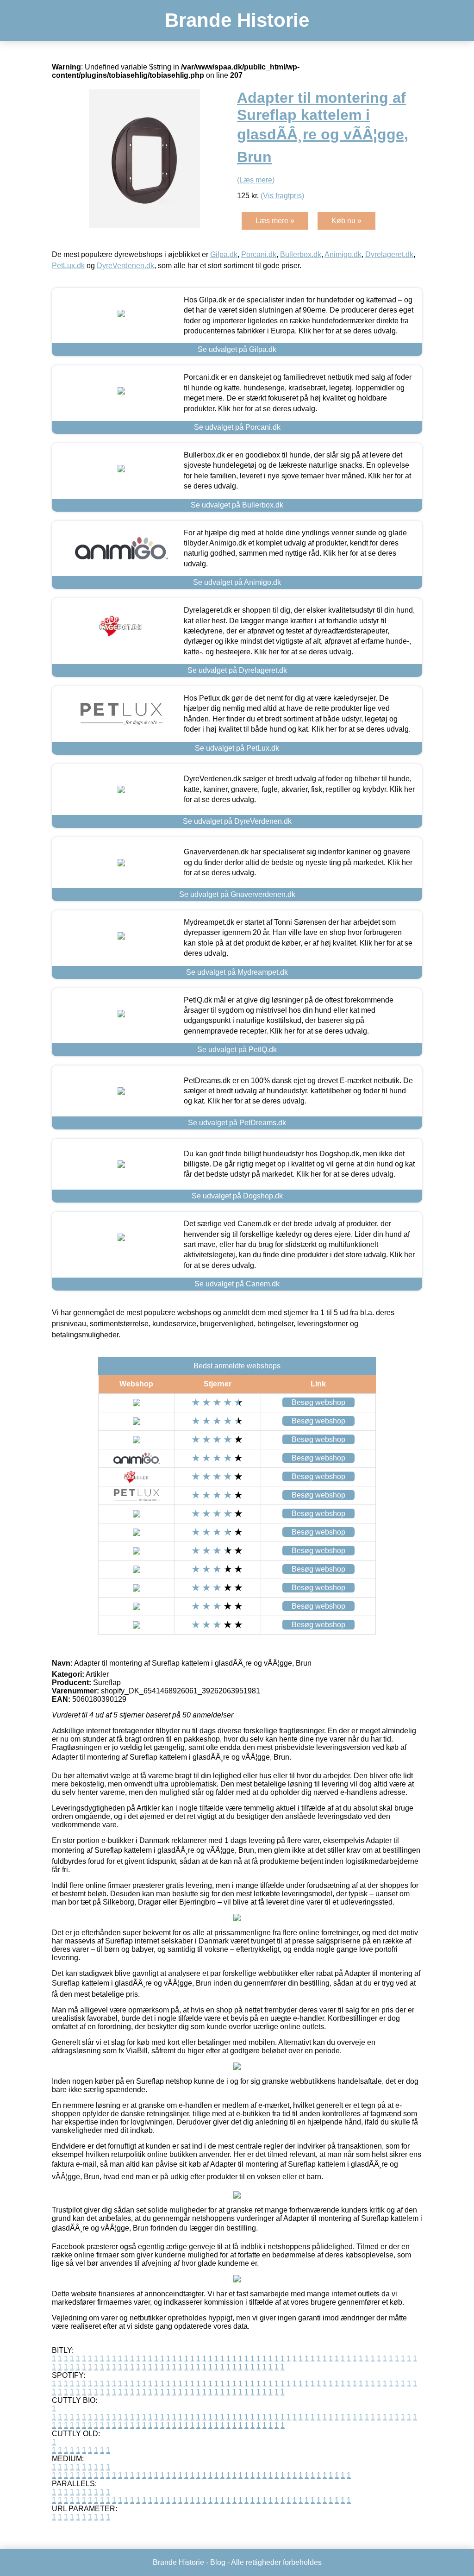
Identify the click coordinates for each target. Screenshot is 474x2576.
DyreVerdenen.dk (125, 266)
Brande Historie (237, 20)
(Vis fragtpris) (282, 196)
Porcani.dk (259, 254)
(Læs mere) (256, 180)
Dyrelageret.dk (389, 254)
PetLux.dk (68, 266)
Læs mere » (275, 221)
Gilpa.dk (224, 254)
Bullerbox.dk (301, 254)
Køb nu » (346, 221)
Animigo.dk (343, 254)
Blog (218, 2562)
